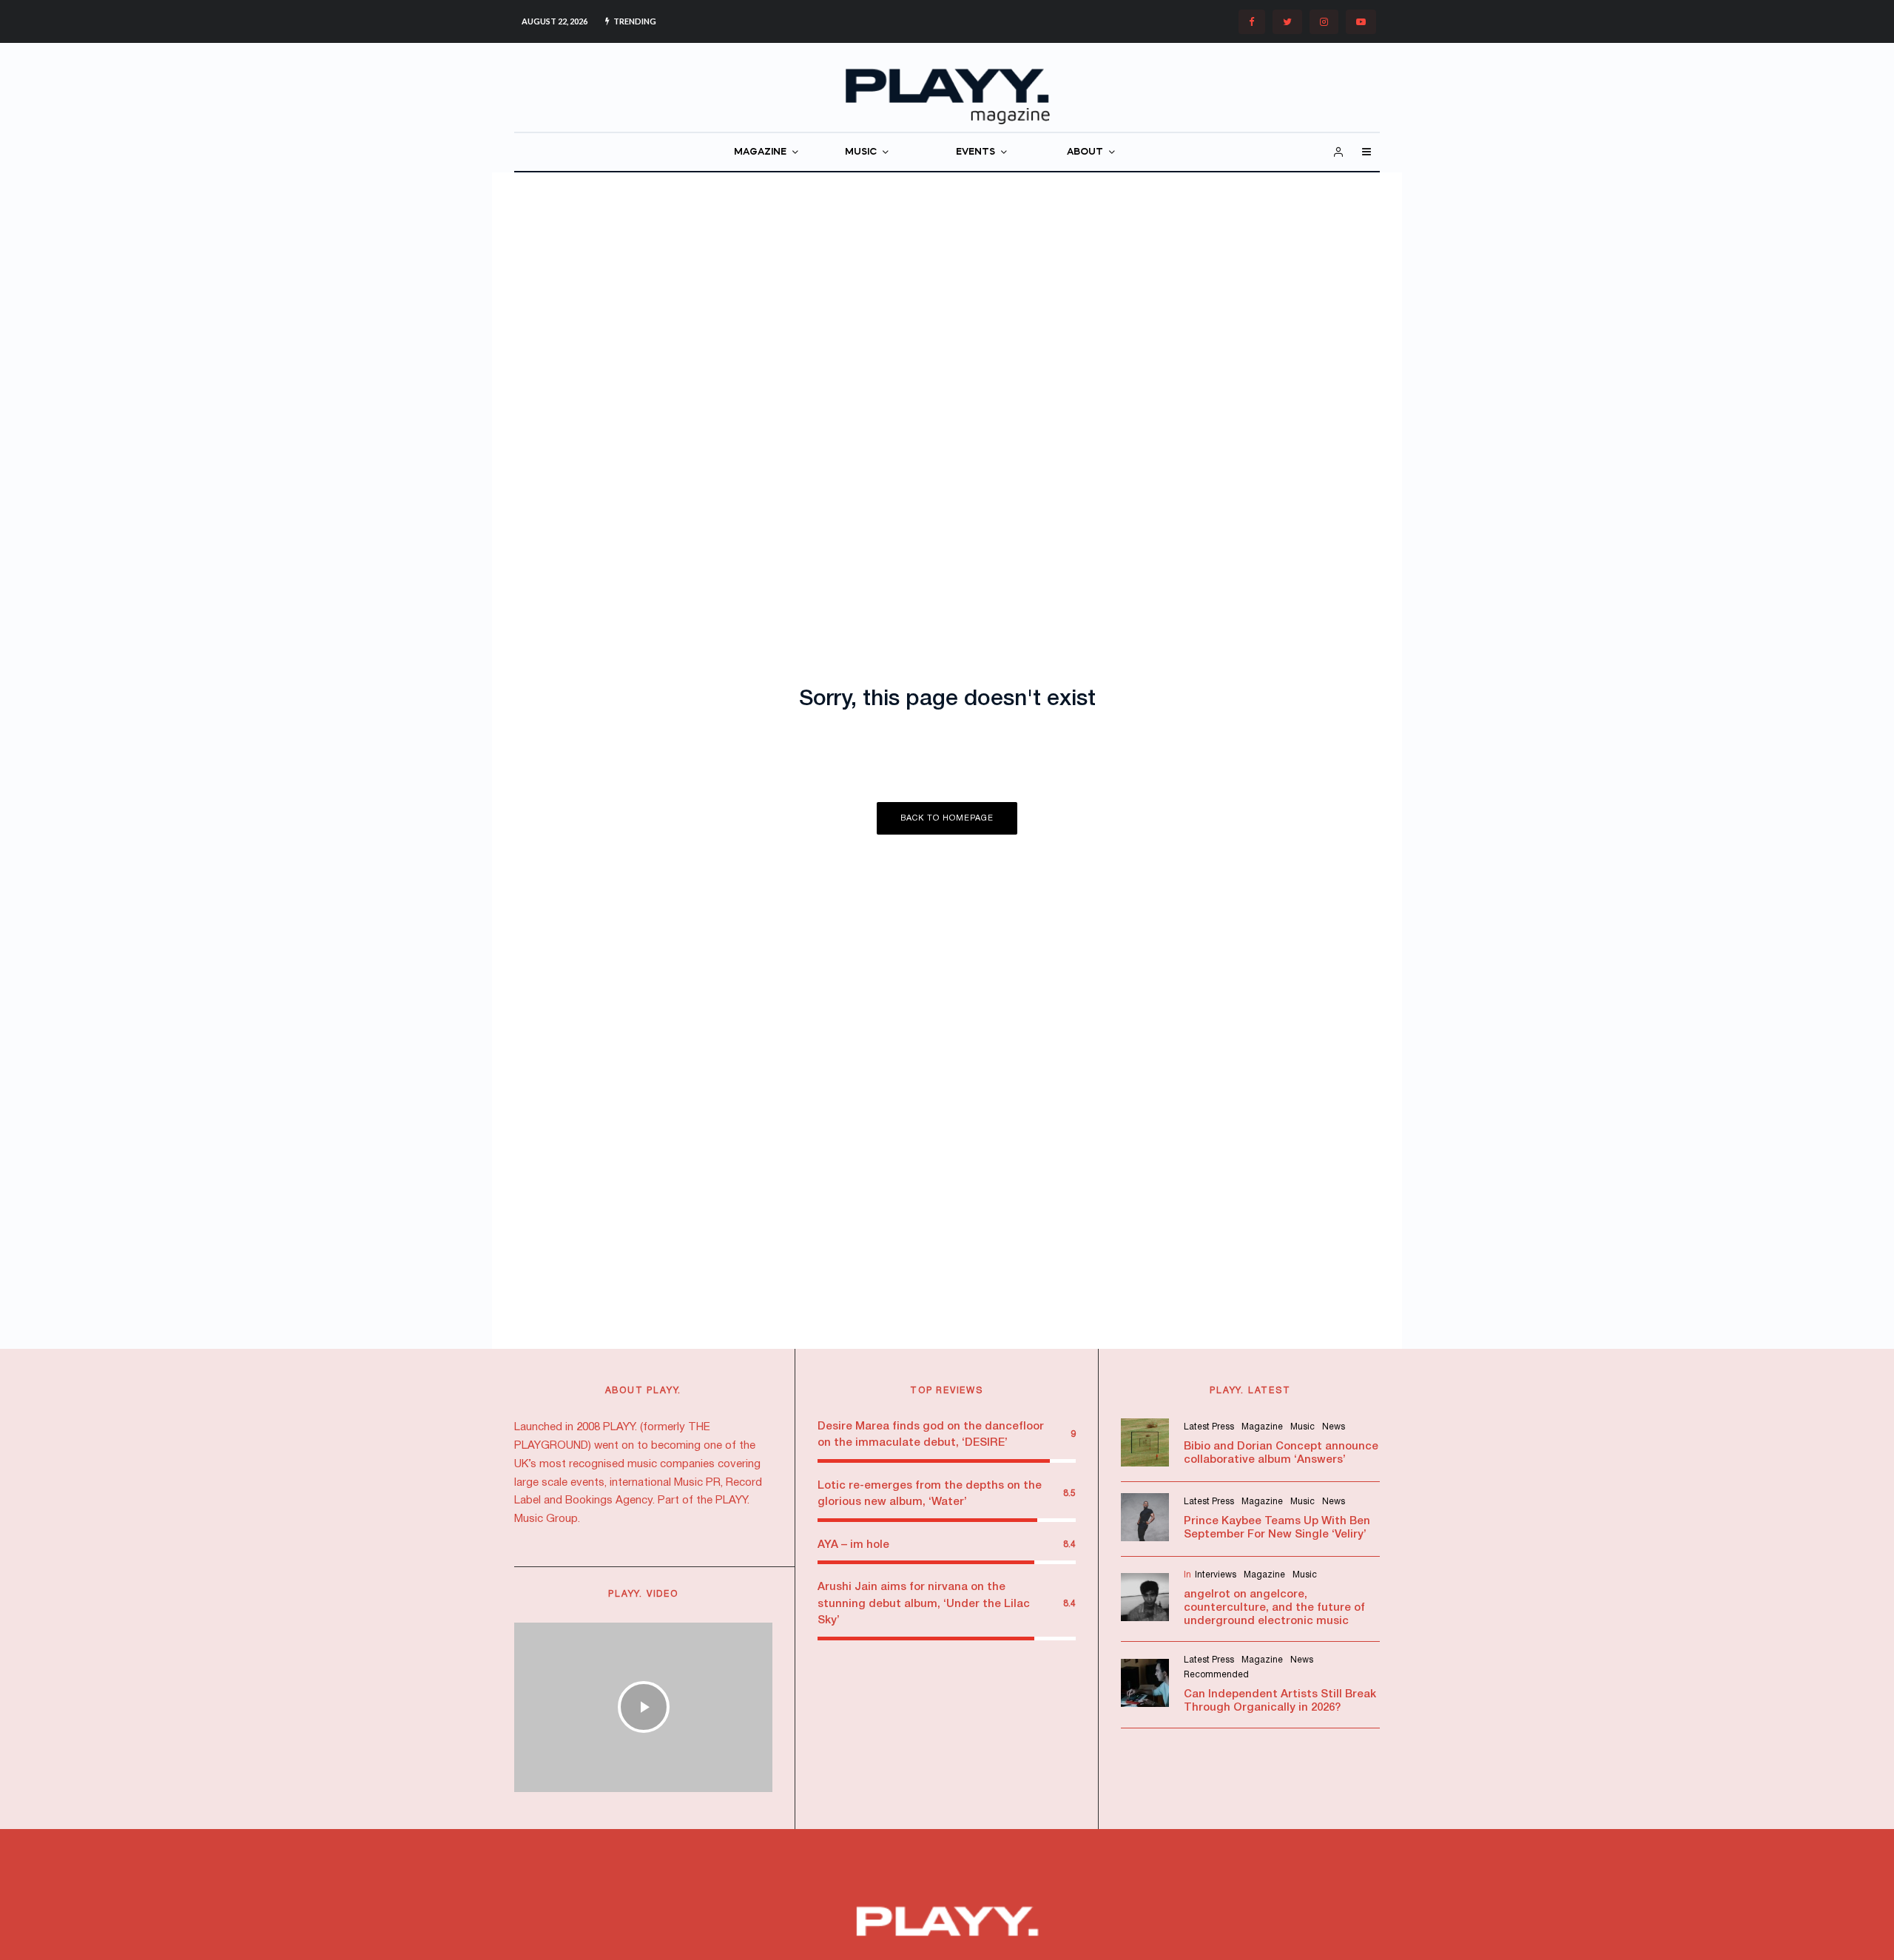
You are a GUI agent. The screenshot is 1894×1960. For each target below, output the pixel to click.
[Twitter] (1287, 22)
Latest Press (1209, 1427)
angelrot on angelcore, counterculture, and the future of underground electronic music (1274, 1608)
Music (1302, 1427)
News (1334, 1427)
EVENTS (975, 152)
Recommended (1216, 1675)
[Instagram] (1324, 22)
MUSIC (861, 152)
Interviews (1216, 1575)
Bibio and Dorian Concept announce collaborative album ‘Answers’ (1281, 1453)
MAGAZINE (760, 152)
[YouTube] (1361, 22)
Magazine (1262, 1427)
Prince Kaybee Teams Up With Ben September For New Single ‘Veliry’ (1277, 1528)
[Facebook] (1252, 22)
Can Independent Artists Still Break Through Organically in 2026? (1280, 1701)
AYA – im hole (853, 1545)
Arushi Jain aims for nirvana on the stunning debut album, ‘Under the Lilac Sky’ (924, 1604)
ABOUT (1085, 152)
